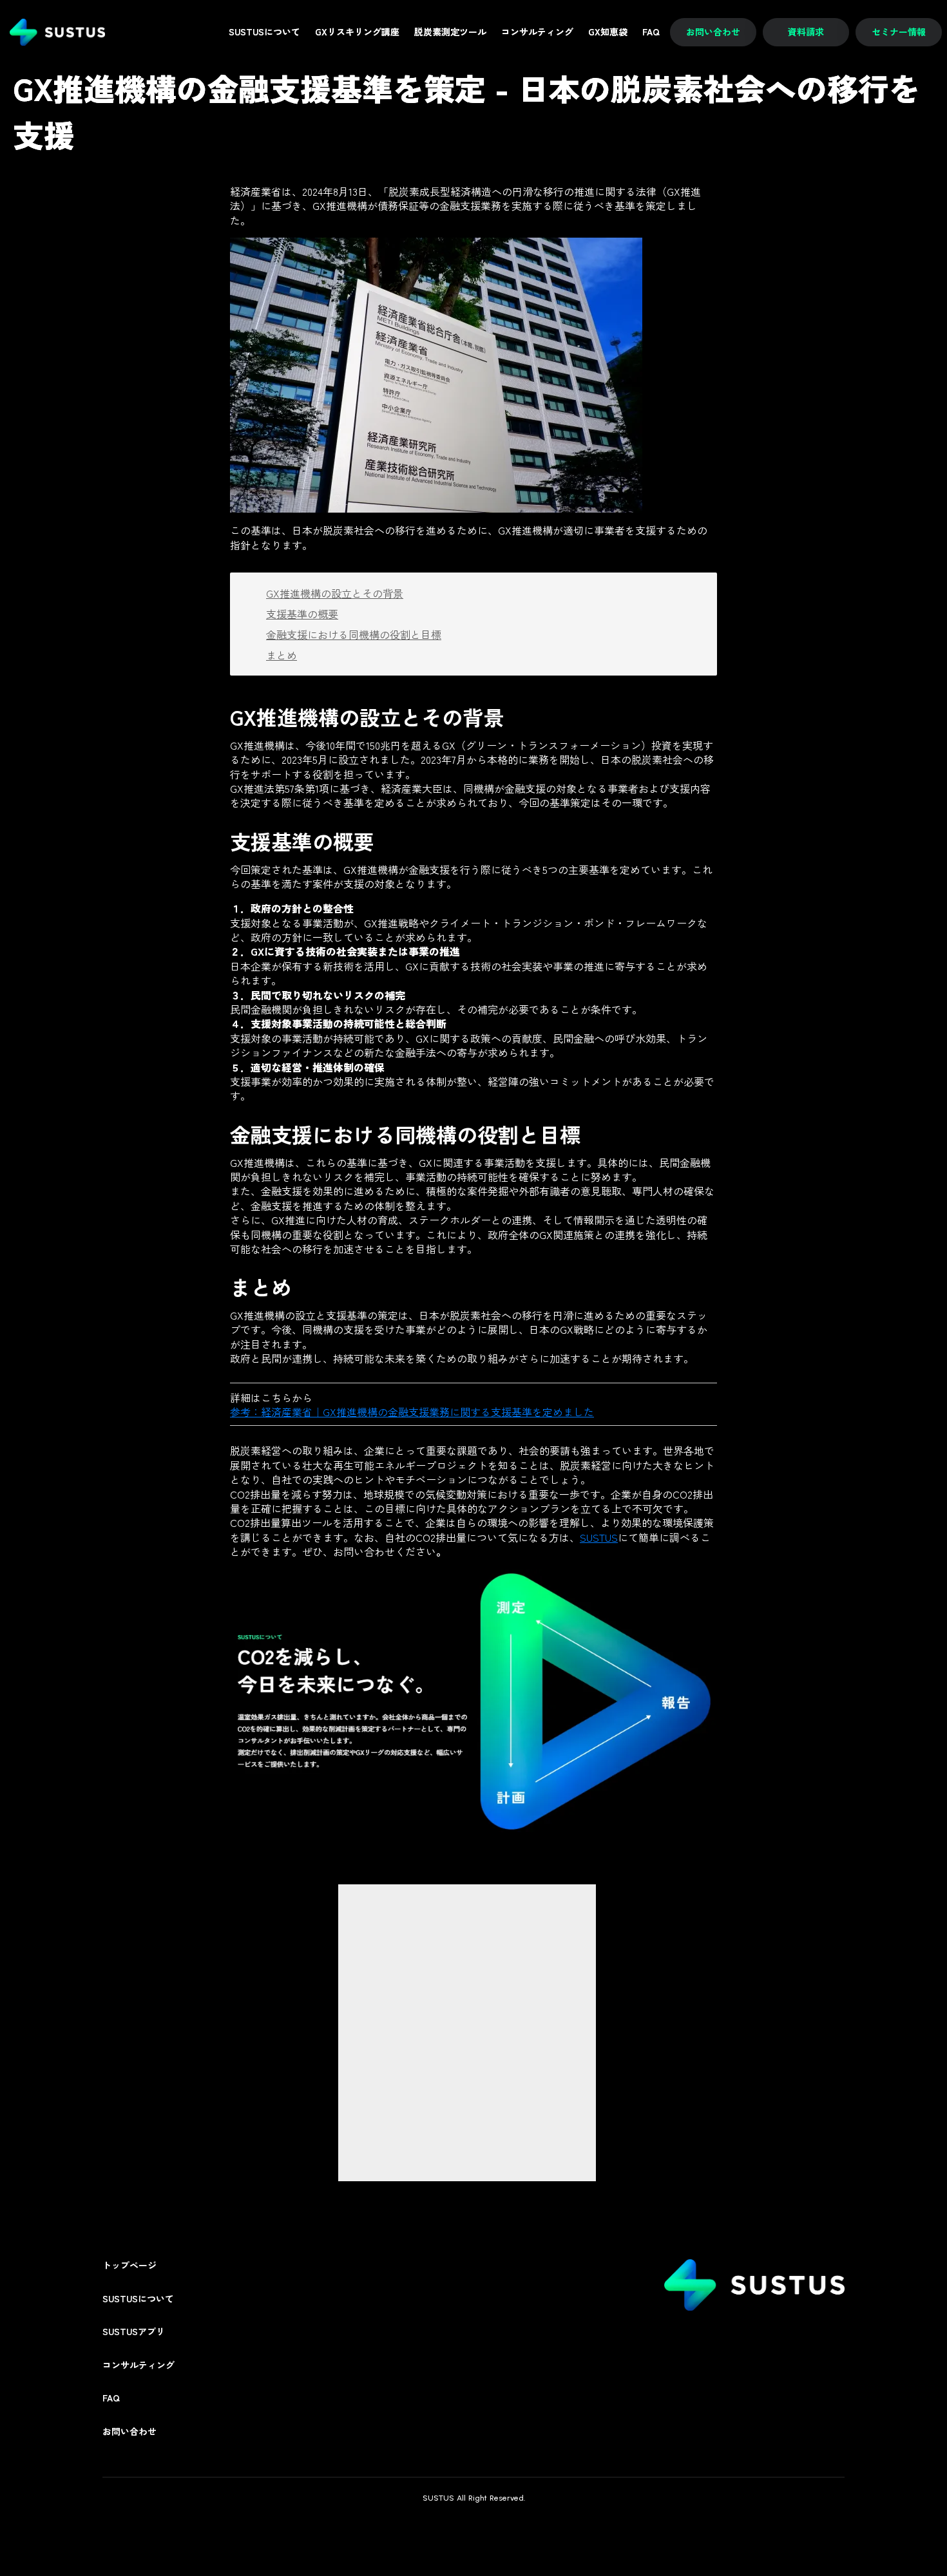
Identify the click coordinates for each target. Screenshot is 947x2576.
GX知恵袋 (608, 32)
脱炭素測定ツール (450, 32)
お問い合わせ (129, 2431)
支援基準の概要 (302, 614)
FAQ (111, 2398)
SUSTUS (599, 1537)
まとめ (282, 655)
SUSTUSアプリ (134, 2332)
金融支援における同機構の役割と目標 (354, 634)
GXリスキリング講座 (357, 32)
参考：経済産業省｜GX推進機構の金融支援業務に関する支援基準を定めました (412, 1412)
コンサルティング (139, 2365)
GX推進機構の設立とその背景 (335, 593)
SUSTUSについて (138, 2299)
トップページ (129, 2265)
